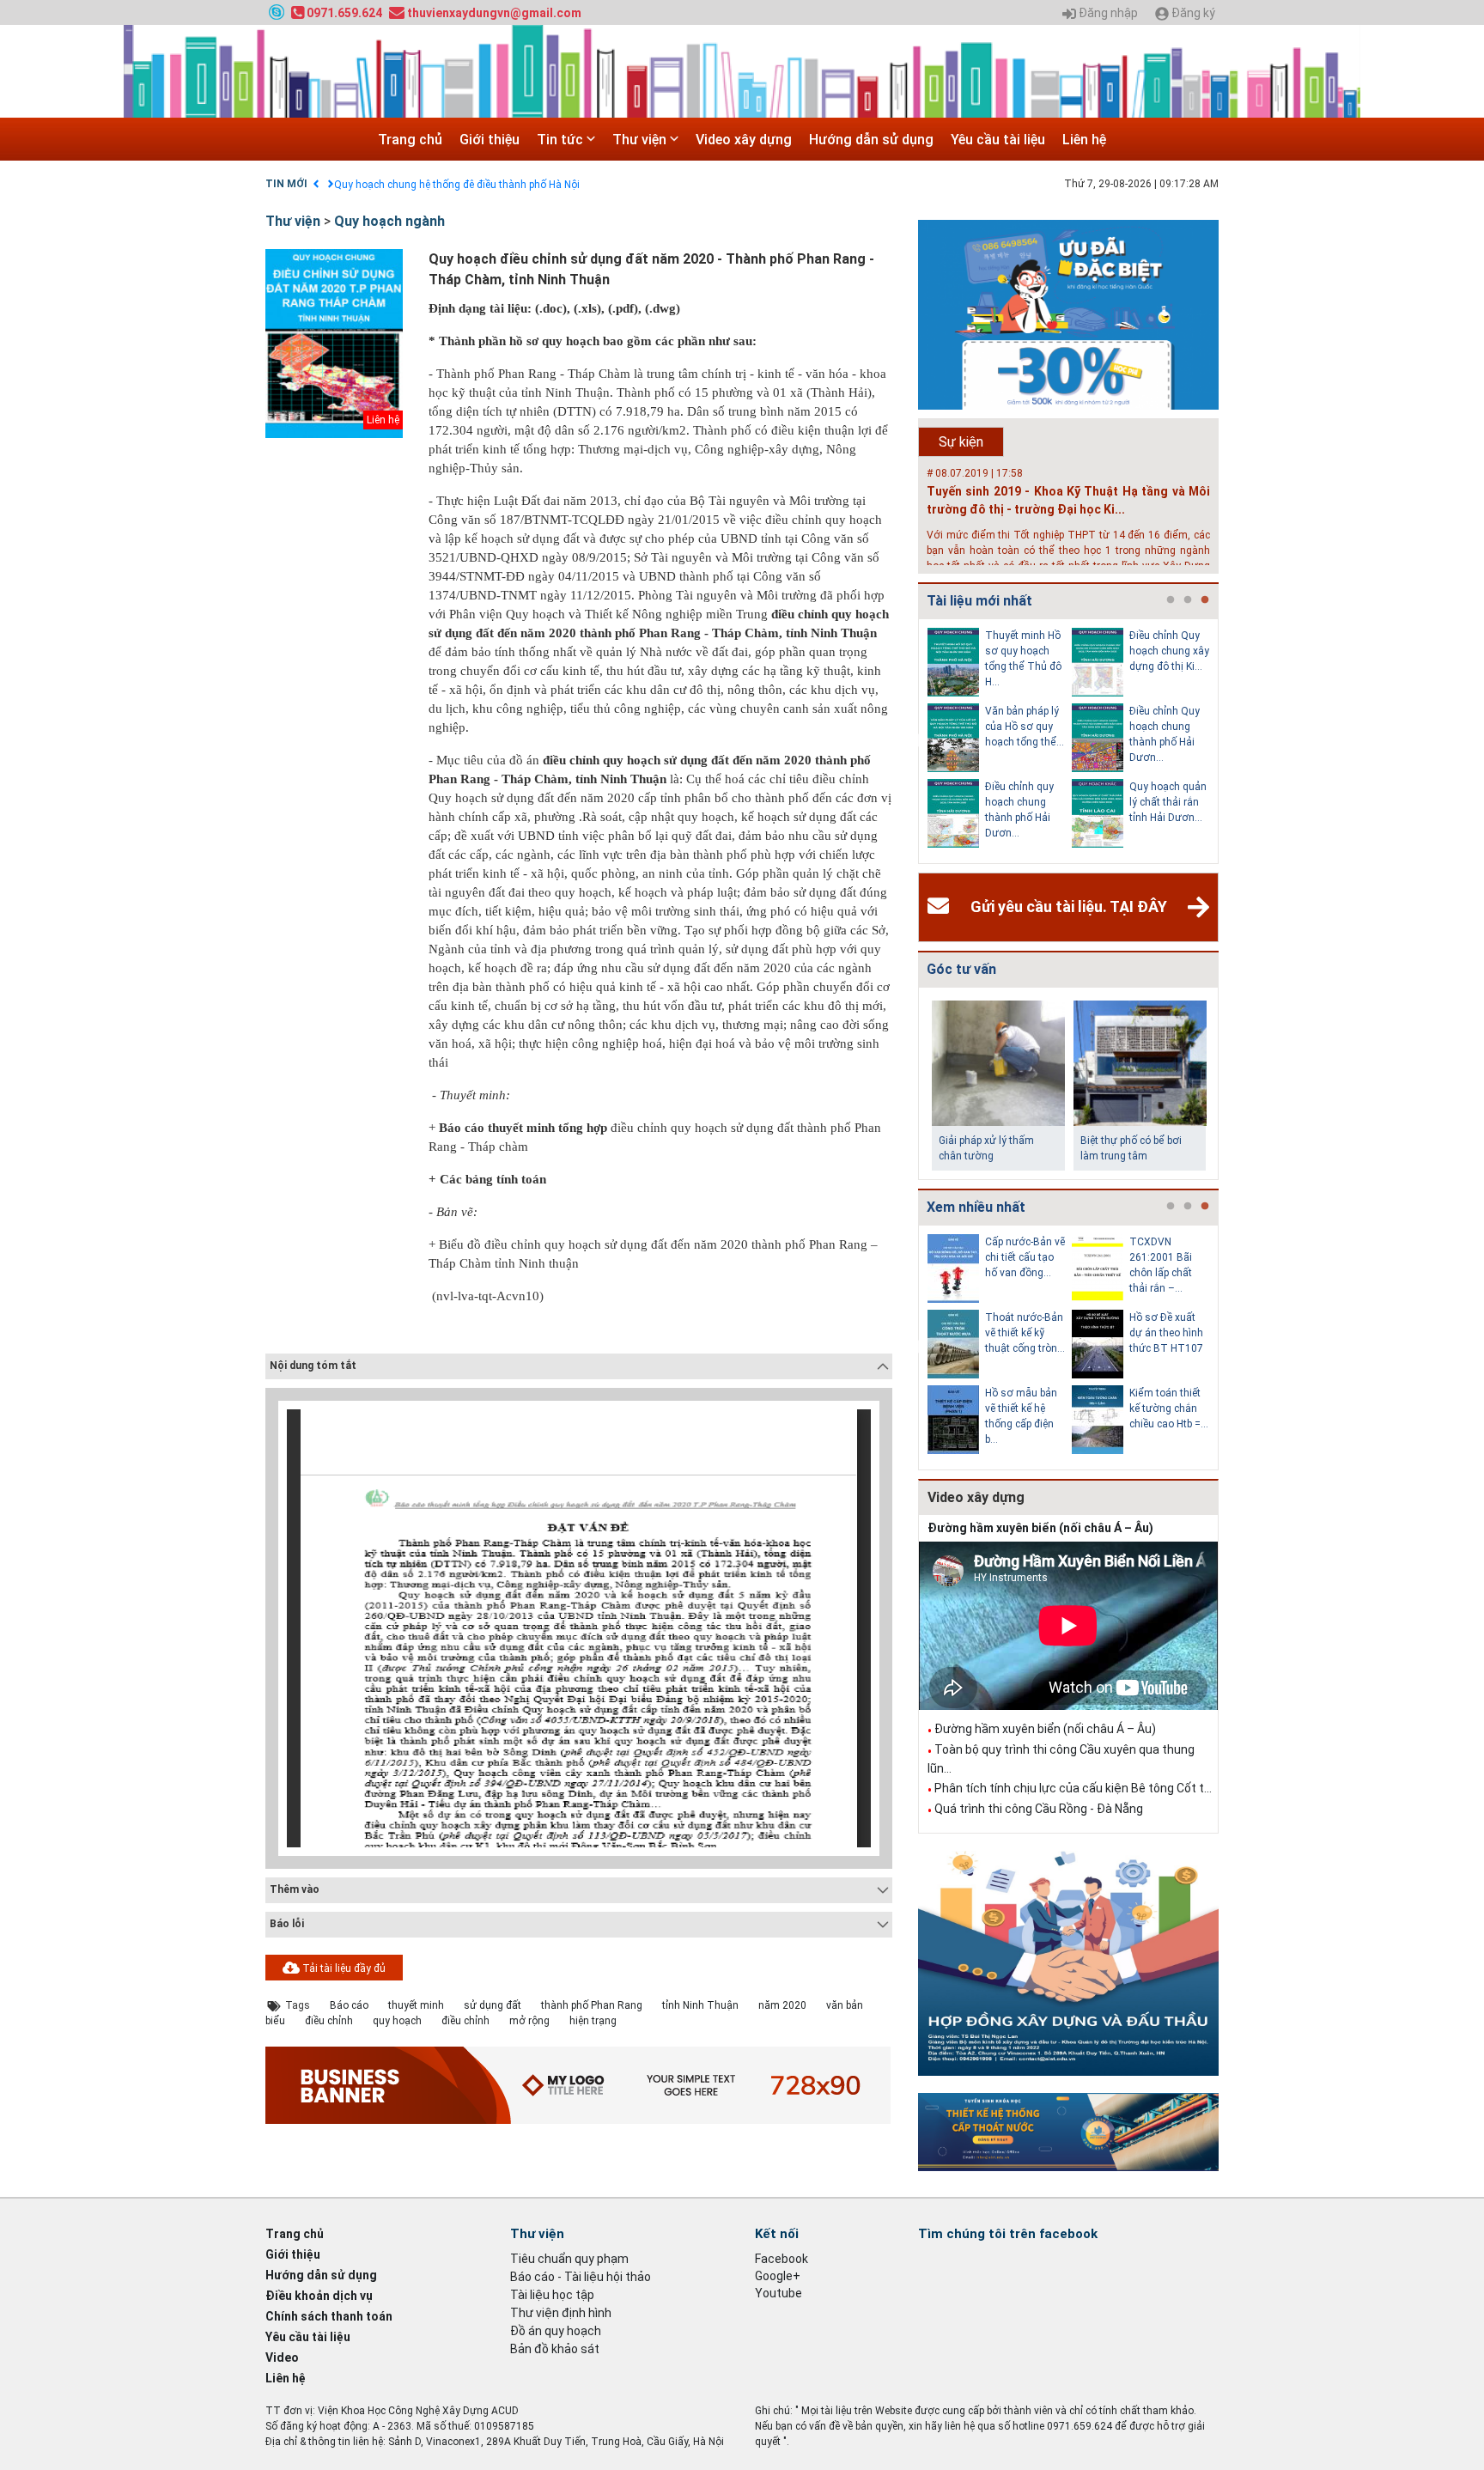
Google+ (778, 2276)
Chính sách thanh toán (329, 2316)
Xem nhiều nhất (976, 1207)
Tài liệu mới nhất (979, 601)
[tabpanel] (1000, 741)
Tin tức (562, 140)
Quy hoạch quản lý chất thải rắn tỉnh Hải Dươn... (1168, 802)
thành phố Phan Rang (592, 2005)
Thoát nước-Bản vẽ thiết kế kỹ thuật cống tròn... (1025, 1333)
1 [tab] (1171, 600)
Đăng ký (1192, 13)
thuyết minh (416, 2005)
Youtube (778, 2293)
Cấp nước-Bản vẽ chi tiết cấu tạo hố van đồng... (1025, 1257)
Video (282, 2357)
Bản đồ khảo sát (555, 2349)
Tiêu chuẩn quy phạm (569, 2259)
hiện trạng (593, 2021)
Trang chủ (410, 140)
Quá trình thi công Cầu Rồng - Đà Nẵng (1039, 1809)
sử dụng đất (493, 2005)
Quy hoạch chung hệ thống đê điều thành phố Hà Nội (457, 185)
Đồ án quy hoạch (556, 2331)
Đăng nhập (1107, 13)
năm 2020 (782, 2005)
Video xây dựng (744, 140)
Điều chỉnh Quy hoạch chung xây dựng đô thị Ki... (1169, 651)
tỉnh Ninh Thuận (700, 2005)
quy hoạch (397, 2021)
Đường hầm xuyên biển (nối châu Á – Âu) (1040, 1528)
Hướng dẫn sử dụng (871, 140)
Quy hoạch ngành (389, 221)
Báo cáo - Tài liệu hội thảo (581, 2277)
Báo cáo (349, 2005)
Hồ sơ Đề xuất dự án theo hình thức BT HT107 (1166, 1333)
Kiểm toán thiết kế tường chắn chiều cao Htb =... (1169, 1408)
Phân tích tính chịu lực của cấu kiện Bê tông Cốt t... (1073, 1788)
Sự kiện (961, 442)
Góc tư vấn (961, 969)
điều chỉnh (329, 2021)
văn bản (845, 2005)
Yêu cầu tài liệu (998, 140)
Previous (915, 741)
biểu (275, 2021)
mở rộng (529, 2021)
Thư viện (641, 140)
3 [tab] (1205, 600)
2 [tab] (1188, 600)
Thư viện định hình (561, 2313)
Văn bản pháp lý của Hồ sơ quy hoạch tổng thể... (1025, 727)
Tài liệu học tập (552, 2295)
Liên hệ (1084, 140)
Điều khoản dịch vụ (319, 2296)
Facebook (782, 2259)
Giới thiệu (490, 140)
